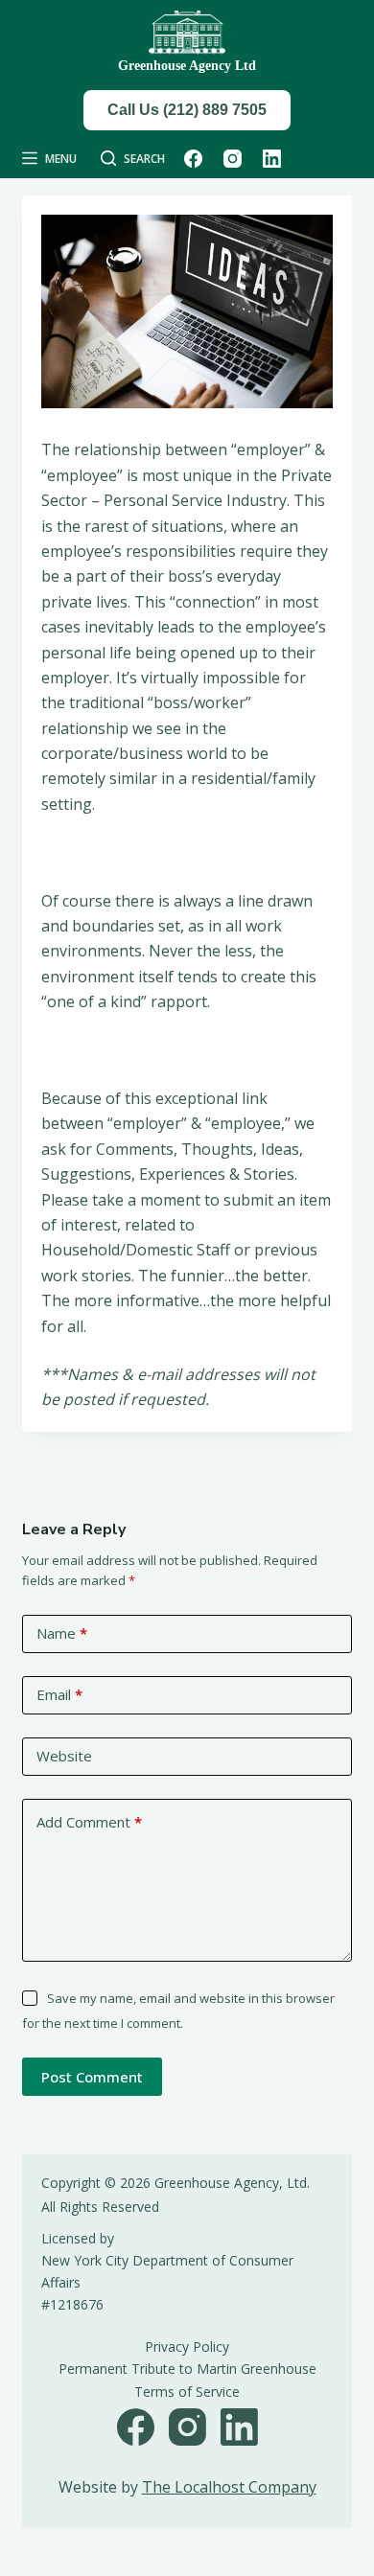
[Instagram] (233, 159)
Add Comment (89, 1822)
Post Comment (92, 2077)
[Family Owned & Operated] (187, 33)
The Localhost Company (229, 2487)
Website (64, 1756)
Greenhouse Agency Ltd (187, 66)
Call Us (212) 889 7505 (187, 110)
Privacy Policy (187, 2346)
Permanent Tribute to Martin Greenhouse (187, 2369)
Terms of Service (187, 2392)
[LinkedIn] (272, 159)
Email (59, 1694)
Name (62, 1633)
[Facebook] (193, 159)
